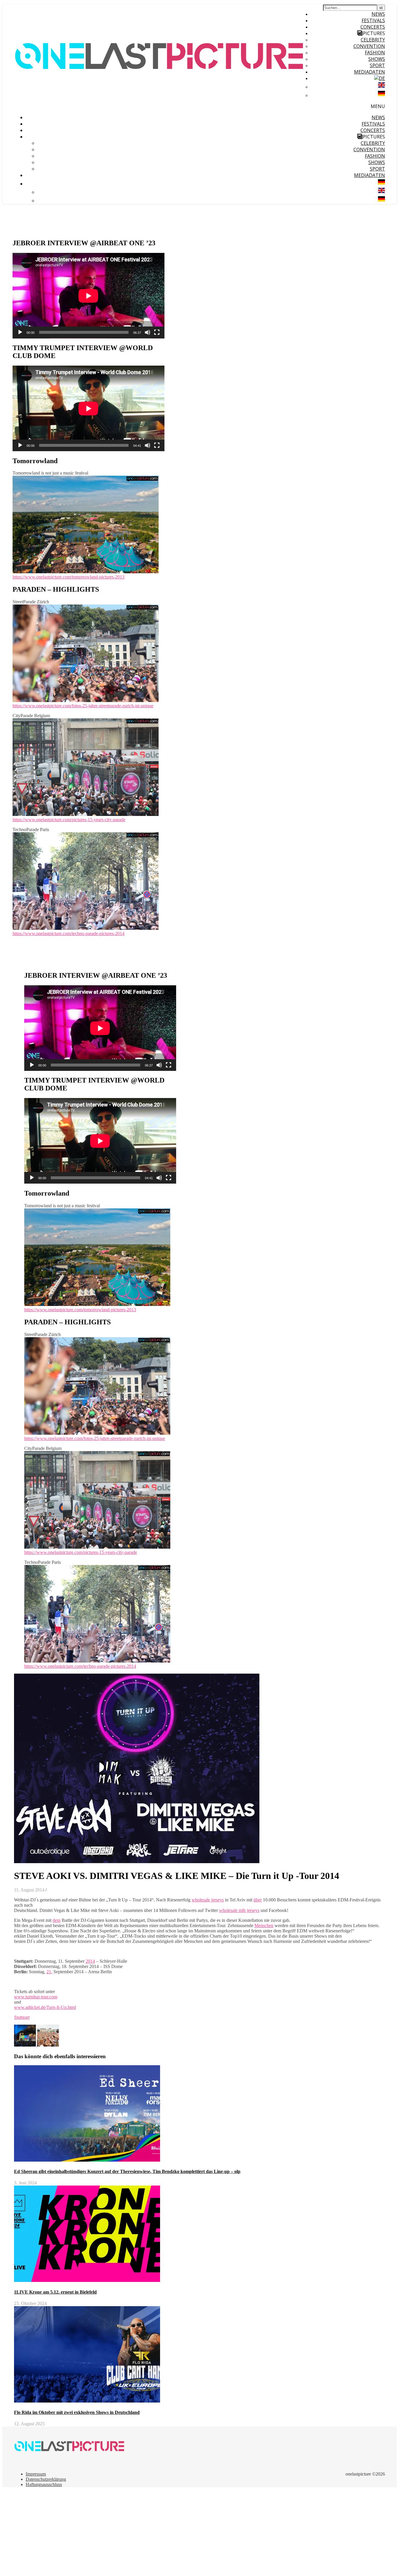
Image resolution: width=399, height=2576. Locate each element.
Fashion (375, 53)
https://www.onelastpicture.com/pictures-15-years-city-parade (69, 820)
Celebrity (373, 40)
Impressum (36, 2474)
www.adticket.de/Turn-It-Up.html (45, 2007)
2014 (90, 1961)
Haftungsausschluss (44, 2484)
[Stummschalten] (148, 332)
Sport (377, 65)
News (378, 14)
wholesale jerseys (208, 1900)
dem (57, 1920)
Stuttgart (22, 2017)
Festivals (373, 20)
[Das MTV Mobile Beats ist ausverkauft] (26, 2045)
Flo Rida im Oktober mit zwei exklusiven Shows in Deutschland (77, 2412)
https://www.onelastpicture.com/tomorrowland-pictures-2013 (68, 577)
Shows (377, 59)
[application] (89, 296)
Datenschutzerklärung (46, 2479)
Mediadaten (369, 72)
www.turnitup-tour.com (36, 1997)
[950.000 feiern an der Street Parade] (48, 2045)
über (258, 1900)
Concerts (373, 27)
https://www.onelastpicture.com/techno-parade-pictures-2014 (68, 933)
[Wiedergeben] (20, 332)
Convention (369, 46)
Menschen (264, 1926)
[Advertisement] (178, 2533)
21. (49, 1972)
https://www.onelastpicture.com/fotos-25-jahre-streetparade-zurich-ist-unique (83, 706)
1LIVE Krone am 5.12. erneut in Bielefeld (55, 2292)
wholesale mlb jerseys (239, 1910)
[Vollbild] (157, 332)
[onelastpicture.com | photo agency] (160, 105)
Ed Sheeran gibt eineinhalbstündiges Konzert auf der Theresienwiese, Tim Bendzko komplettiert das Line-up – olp (127, 2171)
